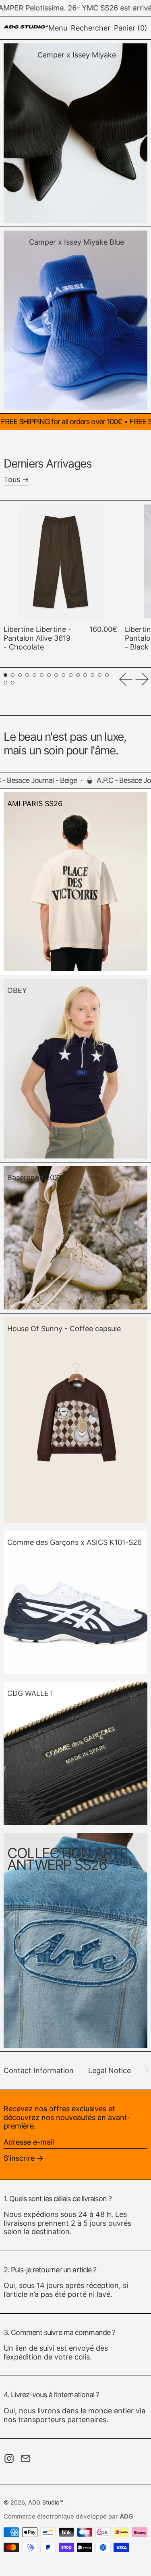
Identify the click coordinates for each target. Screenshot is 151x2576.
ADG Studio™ (46, 2502)
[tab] (5, 675)
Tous (12, 479)
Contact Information (39, 2070)
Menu (58, 28)
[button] (91, 28)
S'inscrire (19, 2158)
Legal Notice (110, 2070)
